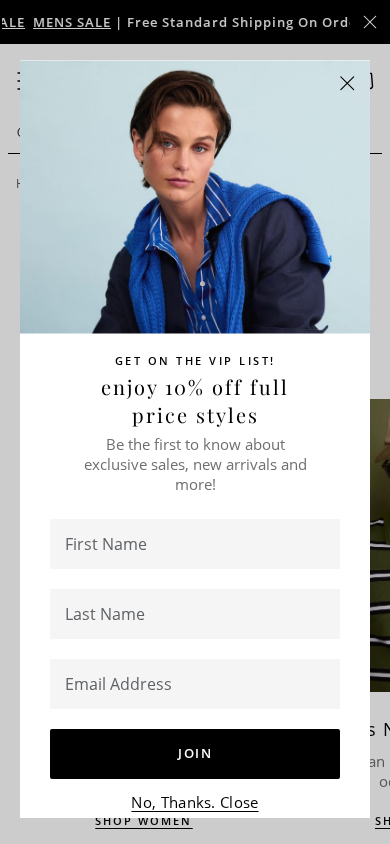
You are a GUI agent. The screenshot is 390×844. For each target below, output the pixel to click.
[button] (347, 83)
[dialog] (195, 422)
